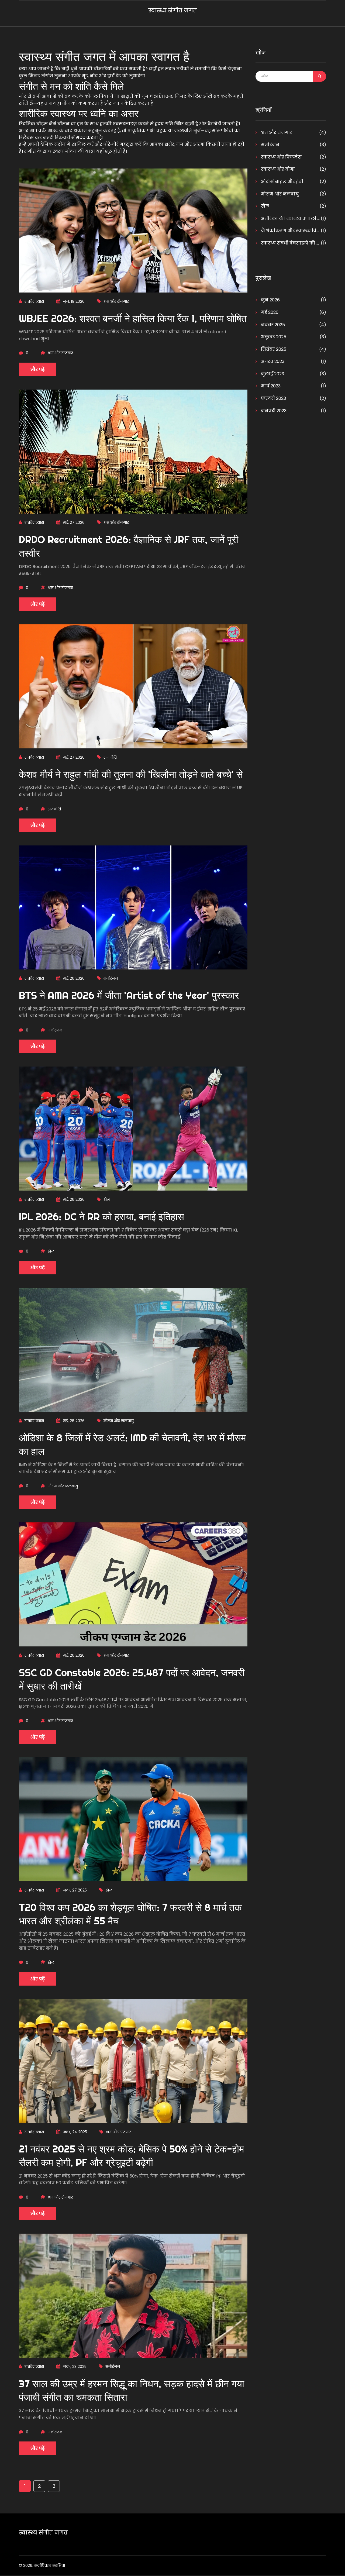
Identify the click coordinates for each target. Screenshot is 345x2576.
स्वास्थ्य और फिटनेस (281, 157)
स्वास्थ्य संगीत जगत (173, 11)
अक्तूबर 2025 (273, 337)
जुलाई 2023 (272, 374)
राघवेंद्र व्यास (34, 301)
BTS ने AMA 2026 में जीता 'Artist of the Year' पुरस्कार (129, 995)
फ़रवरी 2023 (273, 398)
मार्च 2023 (270, 386)
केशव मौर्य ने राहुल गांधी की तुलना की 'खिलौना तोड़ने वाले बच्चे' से (131, 774)
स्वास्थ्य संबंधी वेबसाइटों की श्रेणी (290, 243)
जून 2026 (270, 300)
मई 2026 (269, 312)
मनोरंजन (111, 978)
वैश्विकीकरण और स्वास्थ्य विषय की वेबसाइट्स (290, 231)
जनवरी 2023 (273, 411)
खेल (107, 1199)
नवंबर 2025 (272, 325)
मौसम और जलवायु (119, 1421)
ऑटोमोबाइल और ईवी (282, 182)
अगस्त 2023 (272, 361)
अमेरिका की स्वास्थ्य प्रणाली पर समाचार (290, 219)
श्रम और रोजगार (116, 301)
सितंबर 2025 (273, 349)
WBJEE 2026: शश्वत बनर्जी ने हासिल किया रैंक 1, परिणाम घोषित (133, 318)
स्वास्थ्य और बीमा (277, 169)
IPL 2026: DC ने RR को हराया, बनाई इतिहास (101, 1217)
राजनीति (110, 757)
